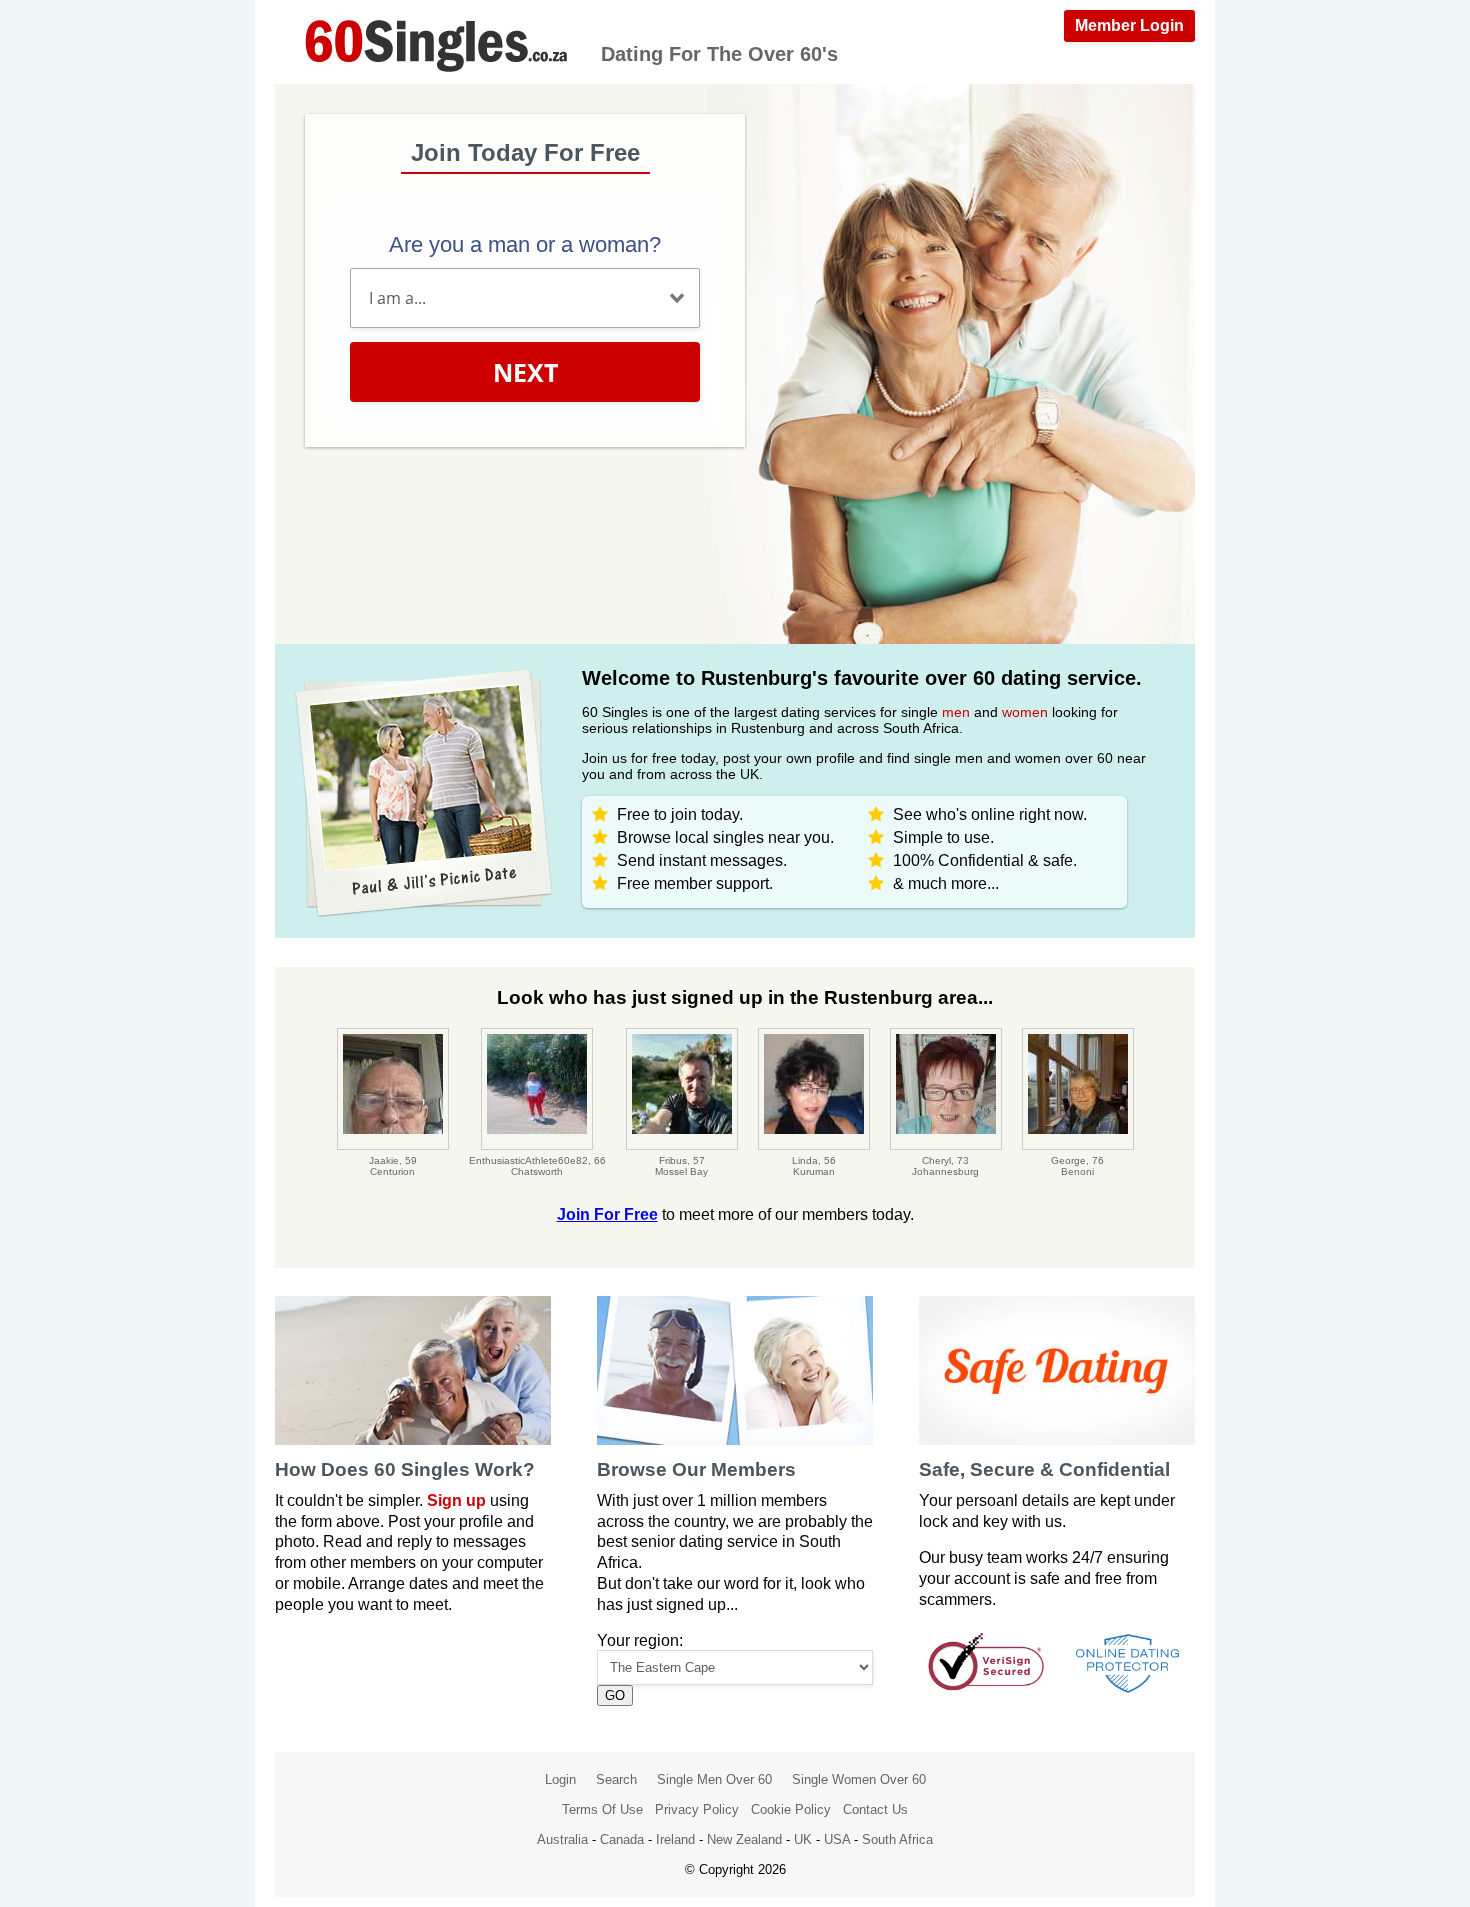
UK (803, 1839)
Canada (622, 1839)
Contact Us (875, 1809)
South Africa (897, 1839)
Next (525, 372)
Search (616, 1779)
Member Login (1129, 25)
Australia (562, 1839)
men (956, 712)
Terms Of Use (602, 1809)
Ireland (675, 1839)
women (1025, 712)
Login (560, 1779)
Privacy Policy (697, 1809)
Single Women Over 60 (859, 1779)
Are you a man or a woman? (525, 244)
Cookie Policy (791, 1809)
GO (615, 1695)
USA (837, 1839)
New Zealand (744, 1839)
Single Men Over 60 (714, 1779)
